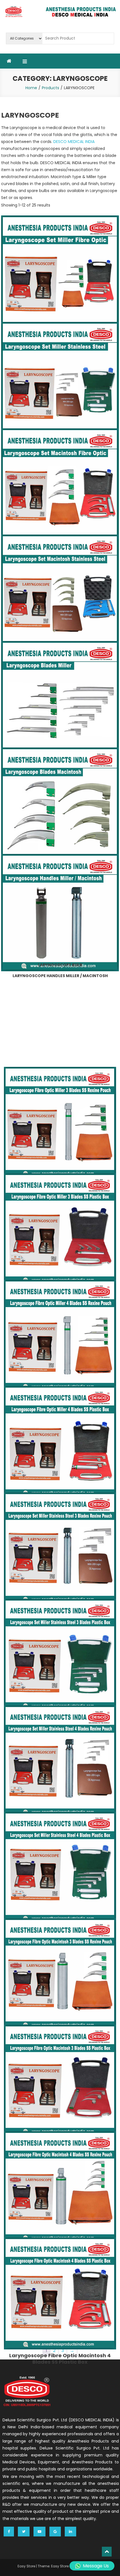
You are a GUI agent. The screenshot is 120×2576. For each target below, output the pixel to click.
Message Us (96, 2566)
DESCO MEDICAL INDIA (74, 142)
